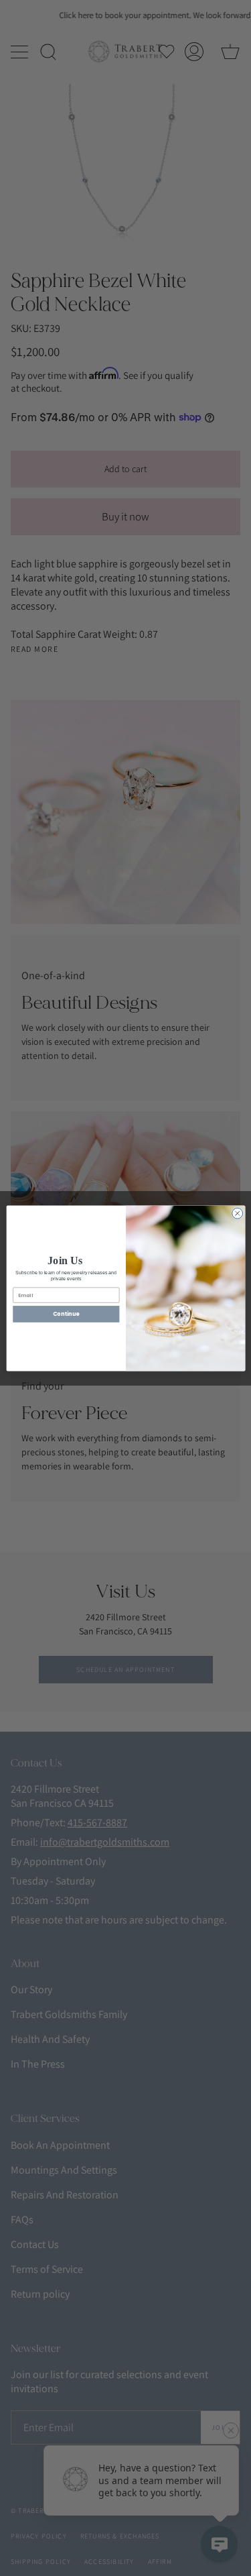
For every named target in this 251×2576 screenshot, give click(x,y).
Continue (66, 1313)
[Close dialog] (237, 1213)
